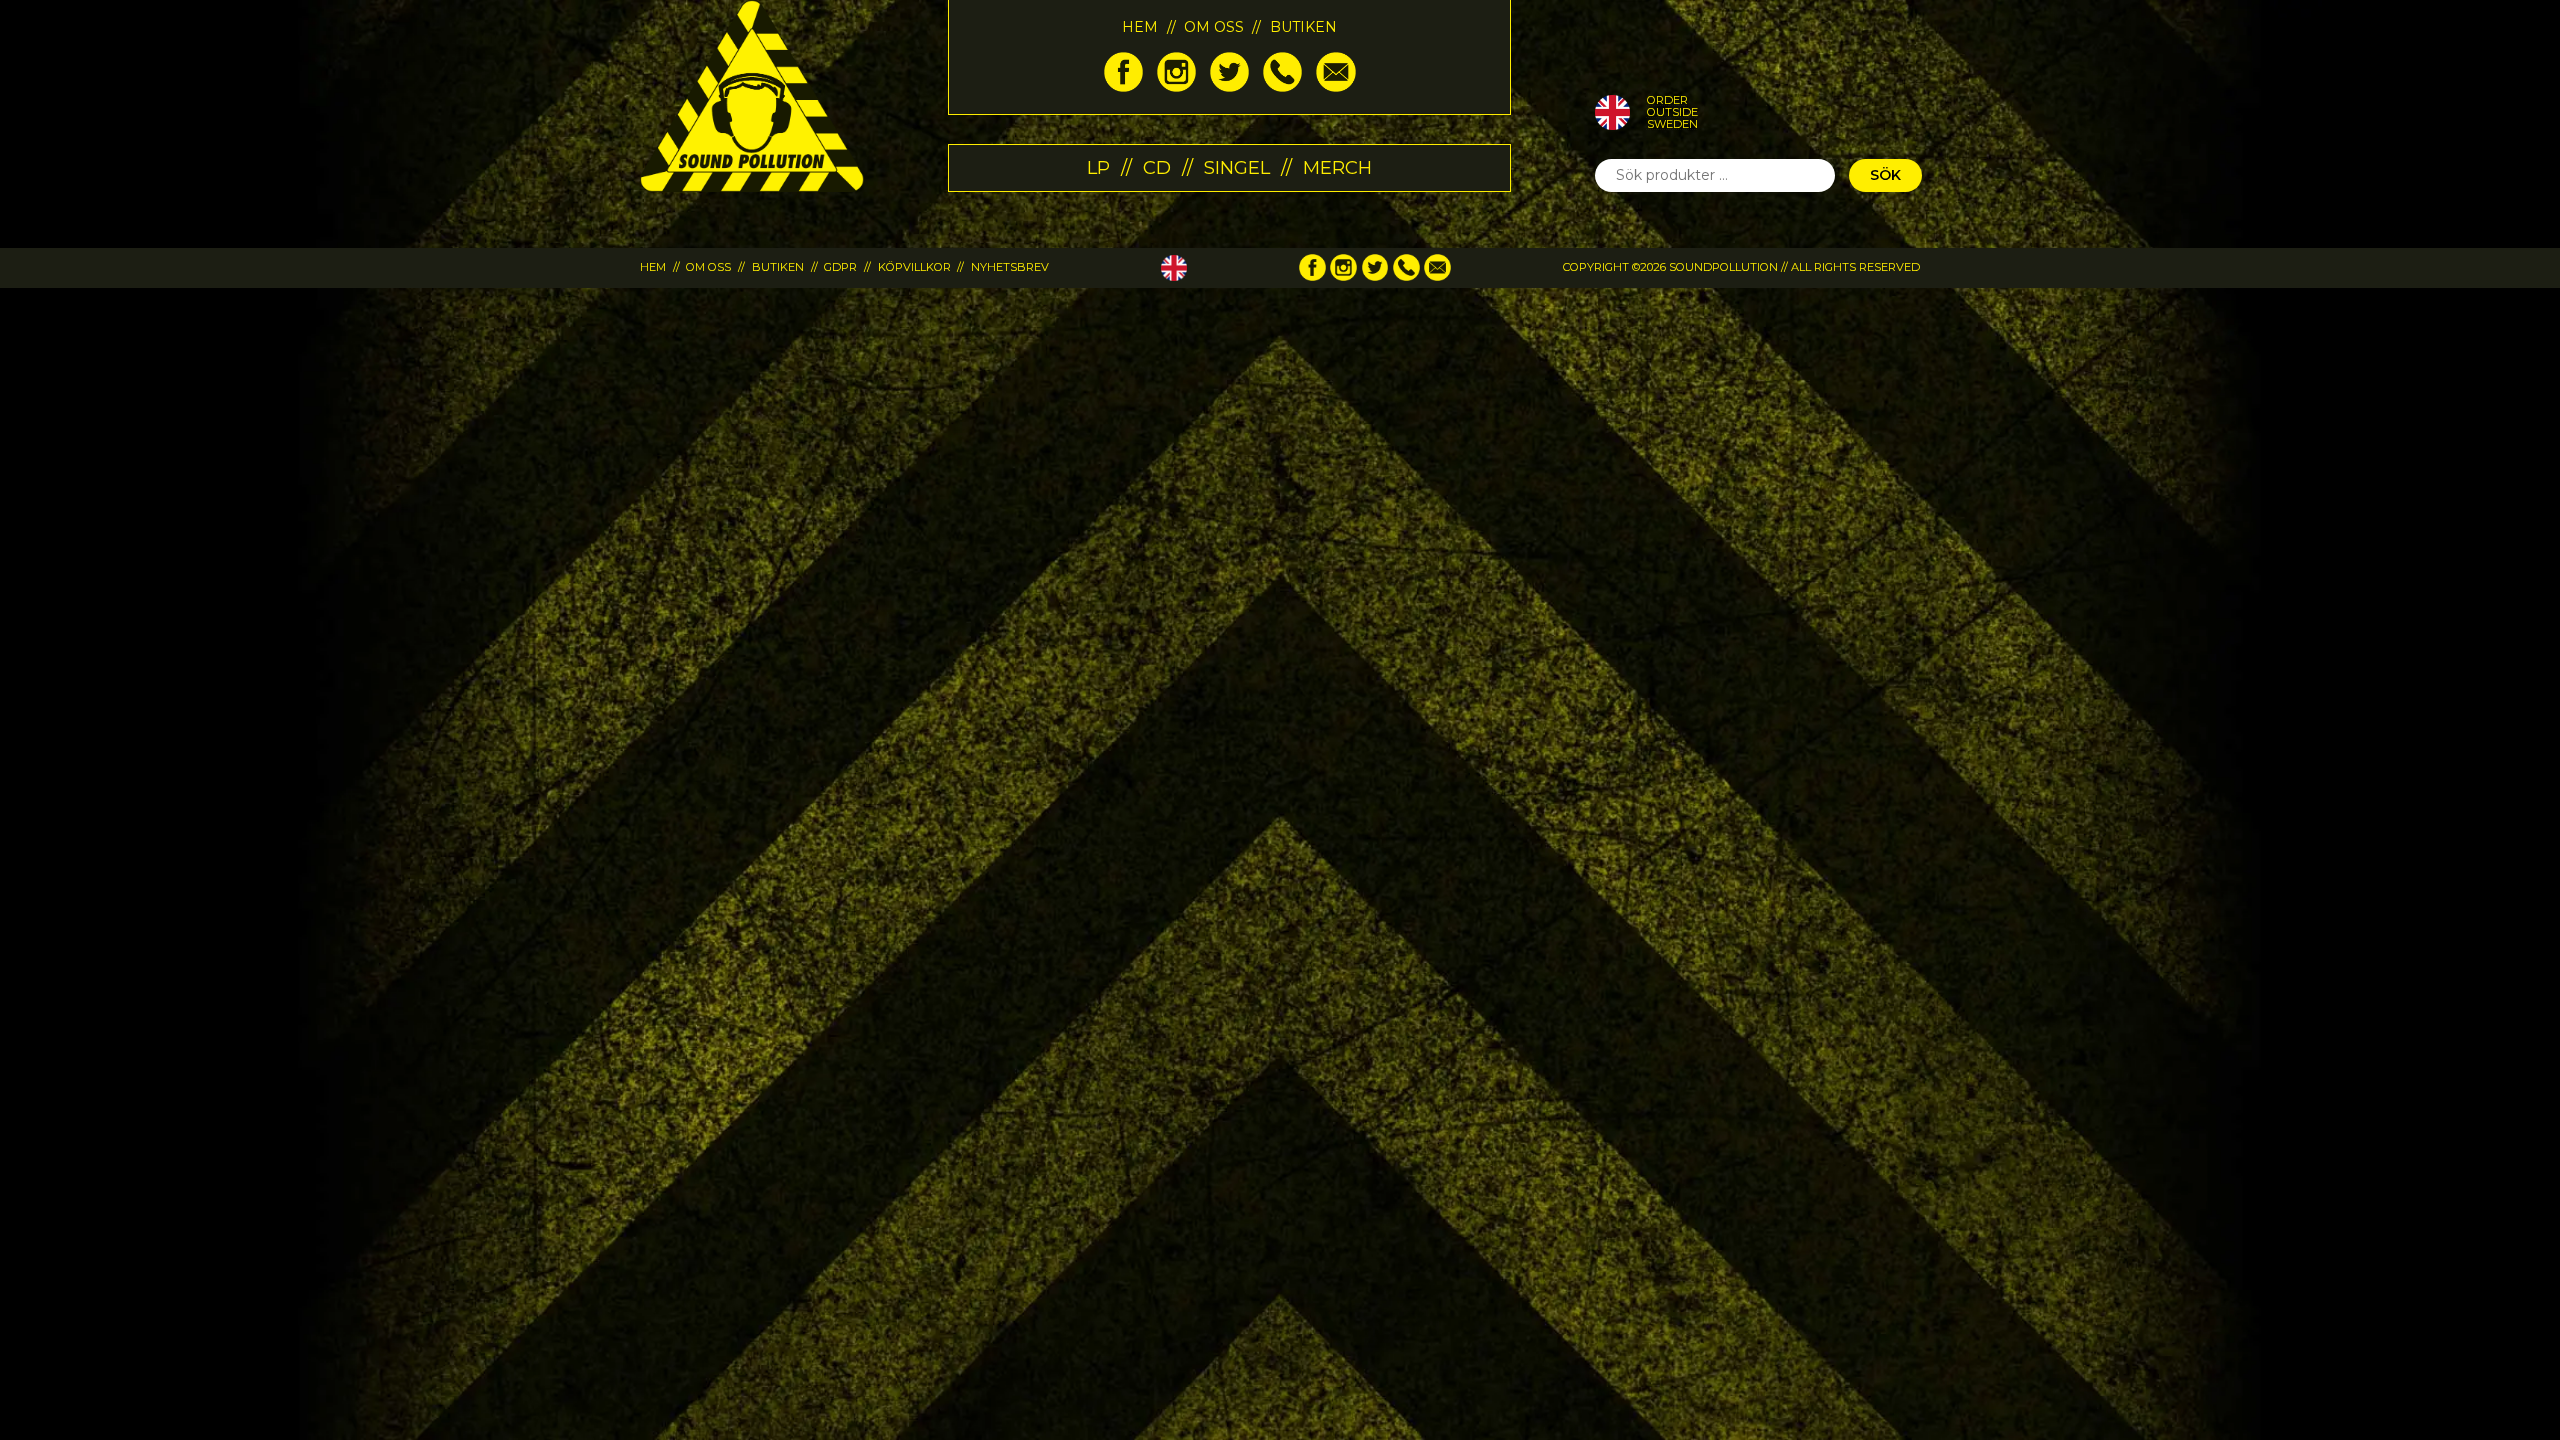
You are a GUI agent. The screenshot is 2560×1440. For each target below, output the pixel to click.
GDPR (840, 267)
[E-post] (1335, 87)
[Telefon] (1282, 87)
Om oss (1214, 27)
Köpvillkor (914, 267)
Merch (1337, 167)
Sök (1885, 175)
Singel (1237, 167)
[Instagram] (1176, 87)
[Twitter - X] (1229, 87)
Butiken (1303, 27)
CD (1157, 167)
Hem (1140, 27)
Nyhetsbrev (1010, 267)
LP (1098, 167)
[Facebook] (1123, 87)
